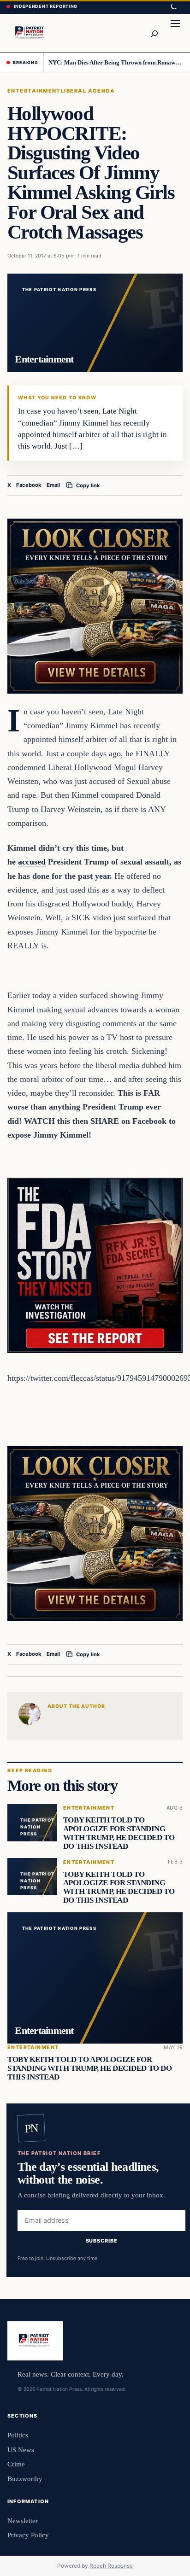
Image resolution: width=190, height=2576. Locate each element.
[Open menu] (175, 33)
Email (53, 485)
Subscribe (102, 2241)
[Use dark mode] (173, 7)
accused (32, 862)
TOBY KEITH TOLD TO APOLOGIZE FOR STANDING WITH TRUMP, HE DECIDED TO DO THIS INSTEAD (119, 1833)
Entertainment (34, 91)
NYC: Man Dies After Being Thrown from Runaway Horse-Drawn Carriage (116, 62)
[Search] (154, 33)
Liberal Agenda (88, 91)
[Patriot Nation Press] (31, 33)
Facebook (29, 485)
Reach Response (111, 2566)
